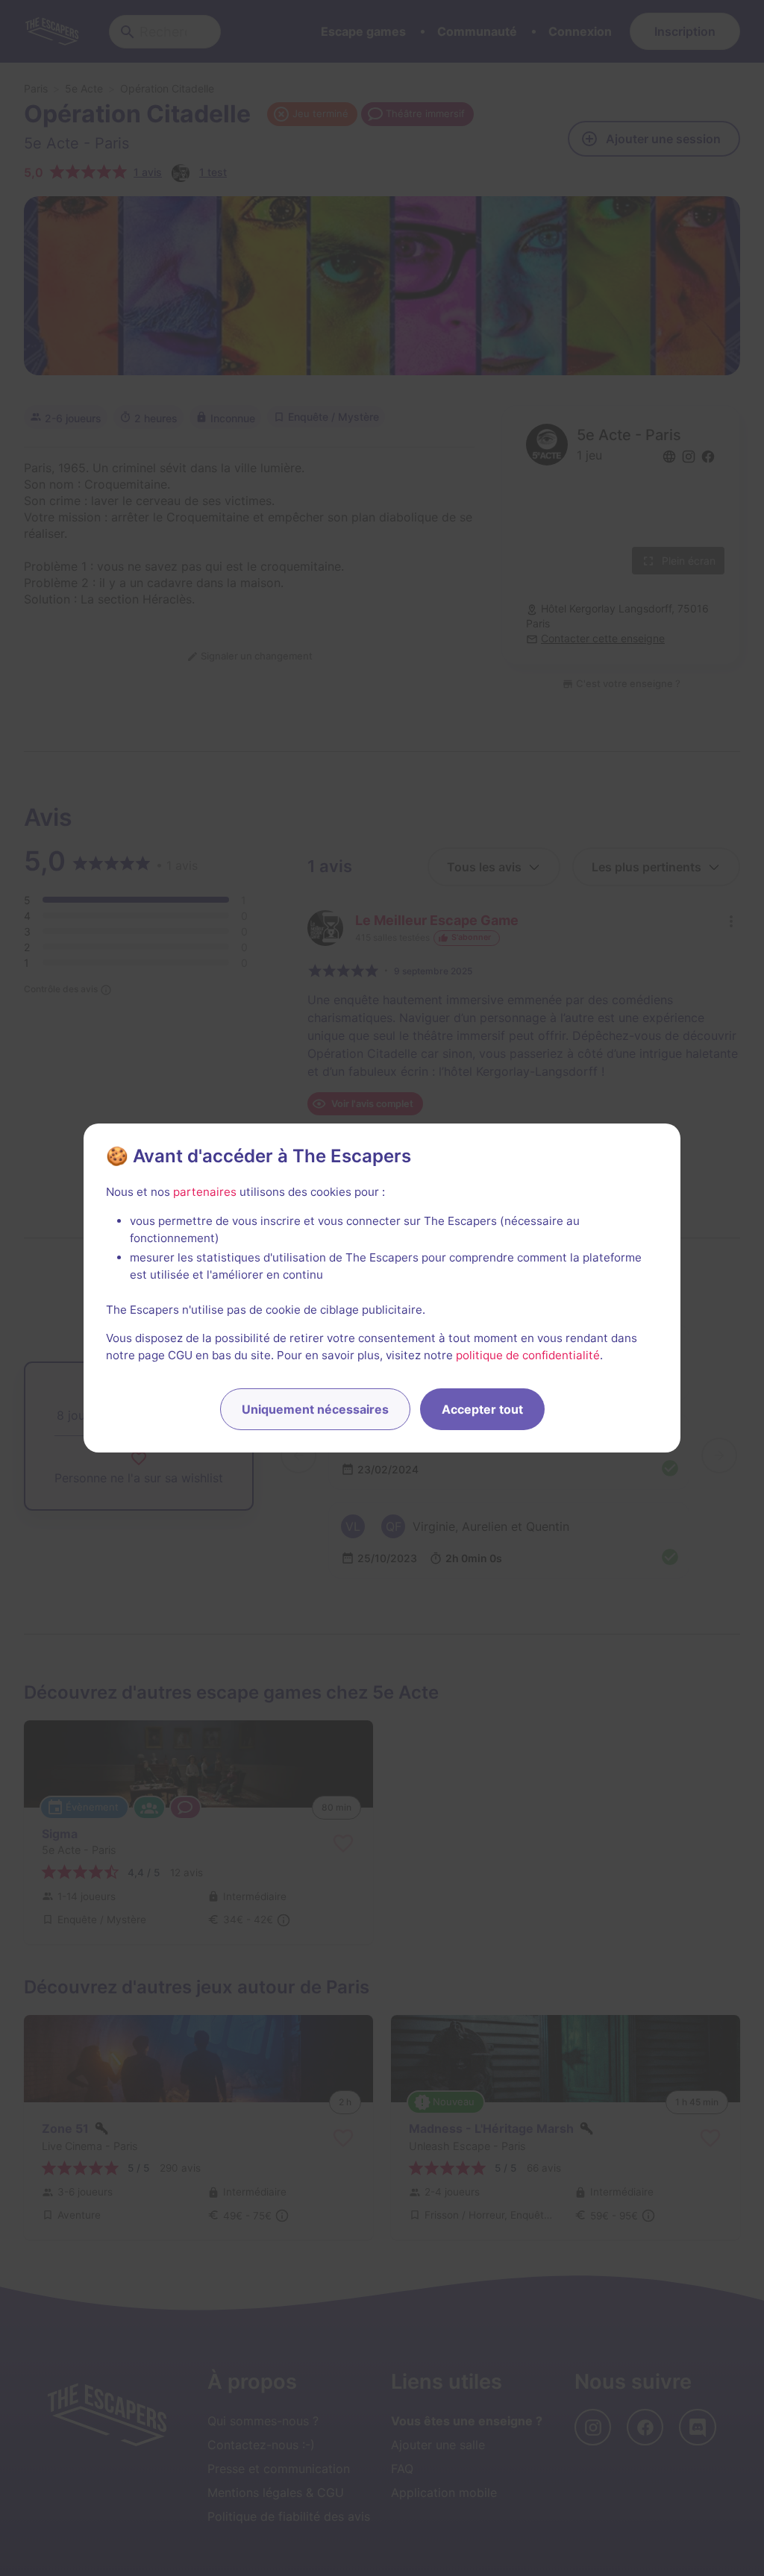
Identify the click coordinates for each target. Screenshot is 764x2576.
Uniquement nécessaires (315, 1409)
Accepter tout (482, 1409)
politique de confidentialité (528, 1355)
